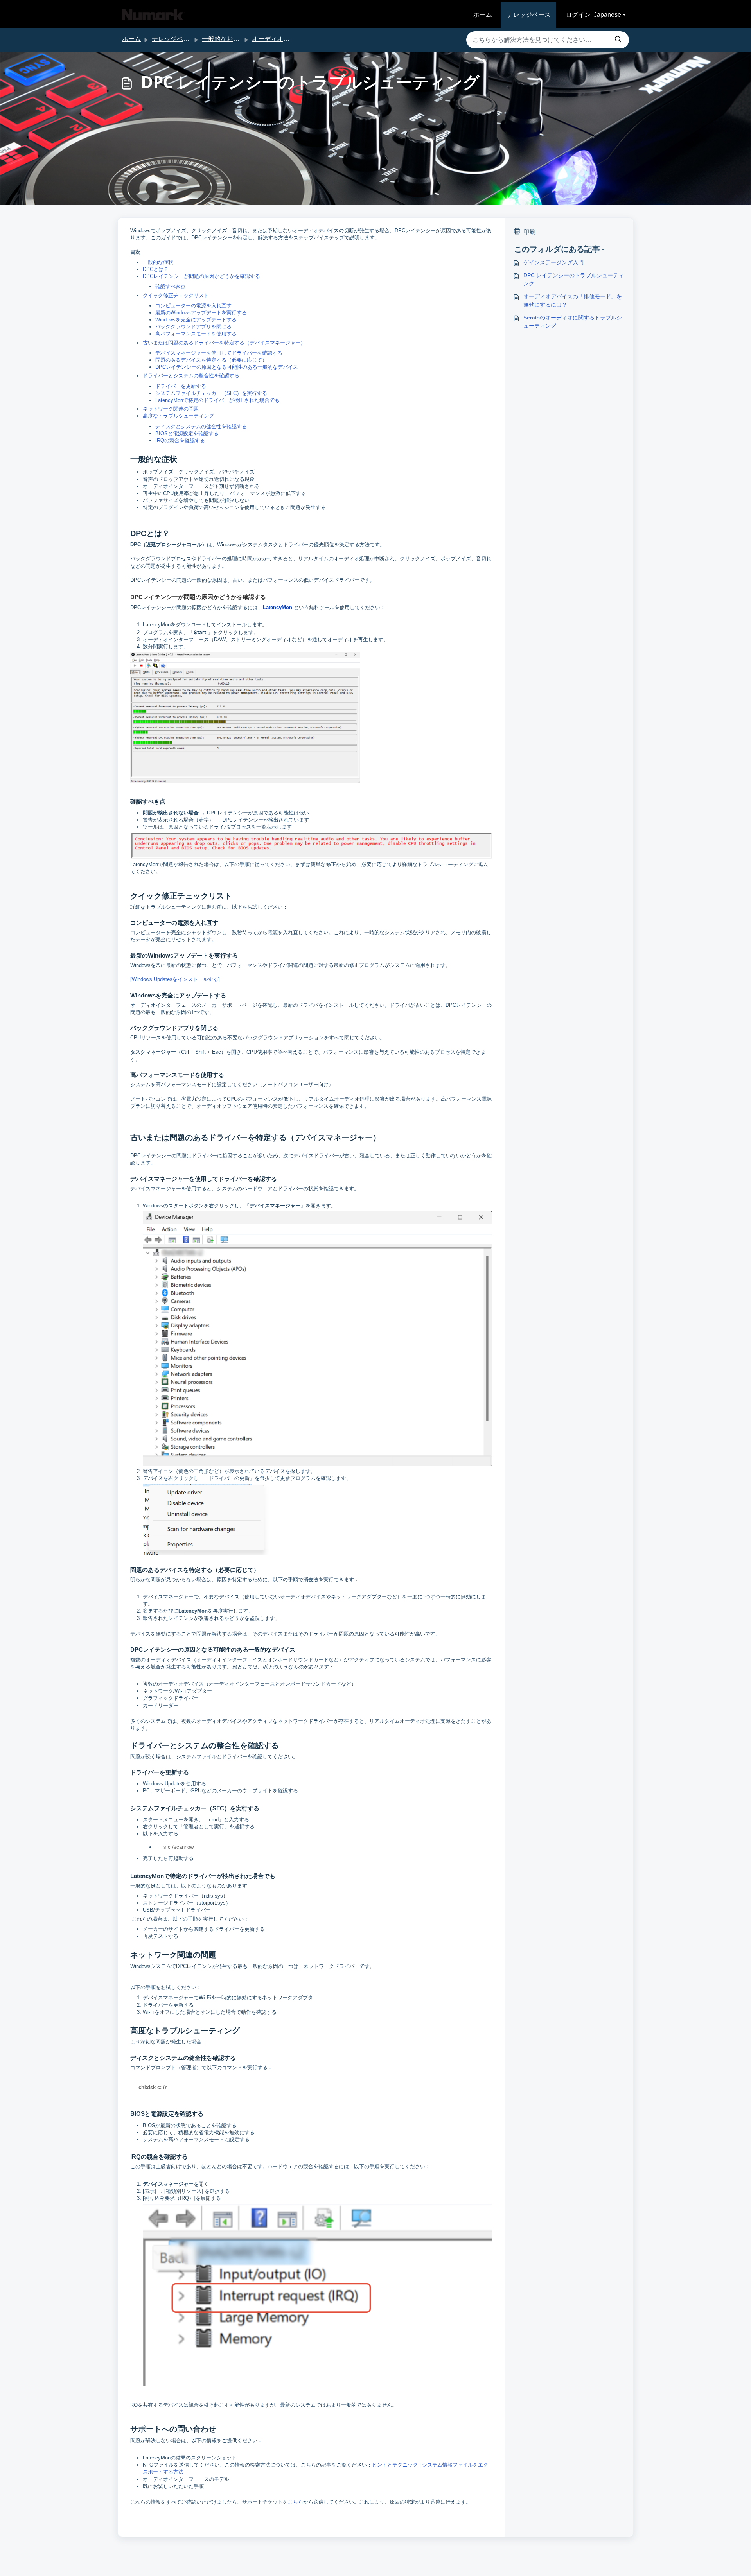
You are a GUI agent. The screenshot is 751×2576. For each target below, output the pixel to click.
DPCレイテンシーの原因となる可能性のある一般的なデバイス (227, 367)
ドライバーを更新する (181, 386)
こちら (296, 2502)
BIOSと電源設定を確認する (187, 433)
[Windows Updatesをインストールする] (175, 979)
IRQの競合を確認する (180, 440)
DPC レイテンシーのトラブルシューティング (574, 279)
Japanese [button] (607, 15)
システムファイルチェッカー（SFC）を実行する (211, 393)
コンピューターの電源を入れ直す (193, 306)
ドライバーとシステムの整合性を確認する (191, 376)
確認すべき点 (171, 286)
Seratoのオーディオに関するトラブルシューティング (573, 322)
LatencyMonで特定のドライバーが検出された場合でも (217, 400)
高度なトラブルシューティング (178, 416)
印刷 (530, 232)
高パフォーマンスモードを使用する (196, 334)
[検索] (618, 40)
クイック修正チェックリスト (176, 295)
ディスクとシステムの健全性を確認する (201, 426)
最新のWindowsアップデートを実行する (201, 313)
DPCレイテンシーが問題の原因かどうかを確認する (201, 276)
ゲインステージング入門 (553, 262)
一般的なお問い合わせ (233, 39)
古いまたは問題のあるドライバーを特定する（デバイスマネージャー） (224, 343)
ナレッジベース (529, 15)
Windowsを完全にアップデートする (196, 320)
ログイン (578, 15)
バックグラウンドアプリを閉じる (193, 327)
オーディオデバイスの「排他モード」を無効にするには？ (573, 300)
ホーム (483, 15)
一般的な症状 (158, 262)
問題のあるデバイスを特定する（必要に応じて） (211, 360)
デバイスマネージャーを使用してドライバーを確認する (219, 353)
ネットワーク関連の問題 (171, 409)
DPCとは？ (156, 269)
